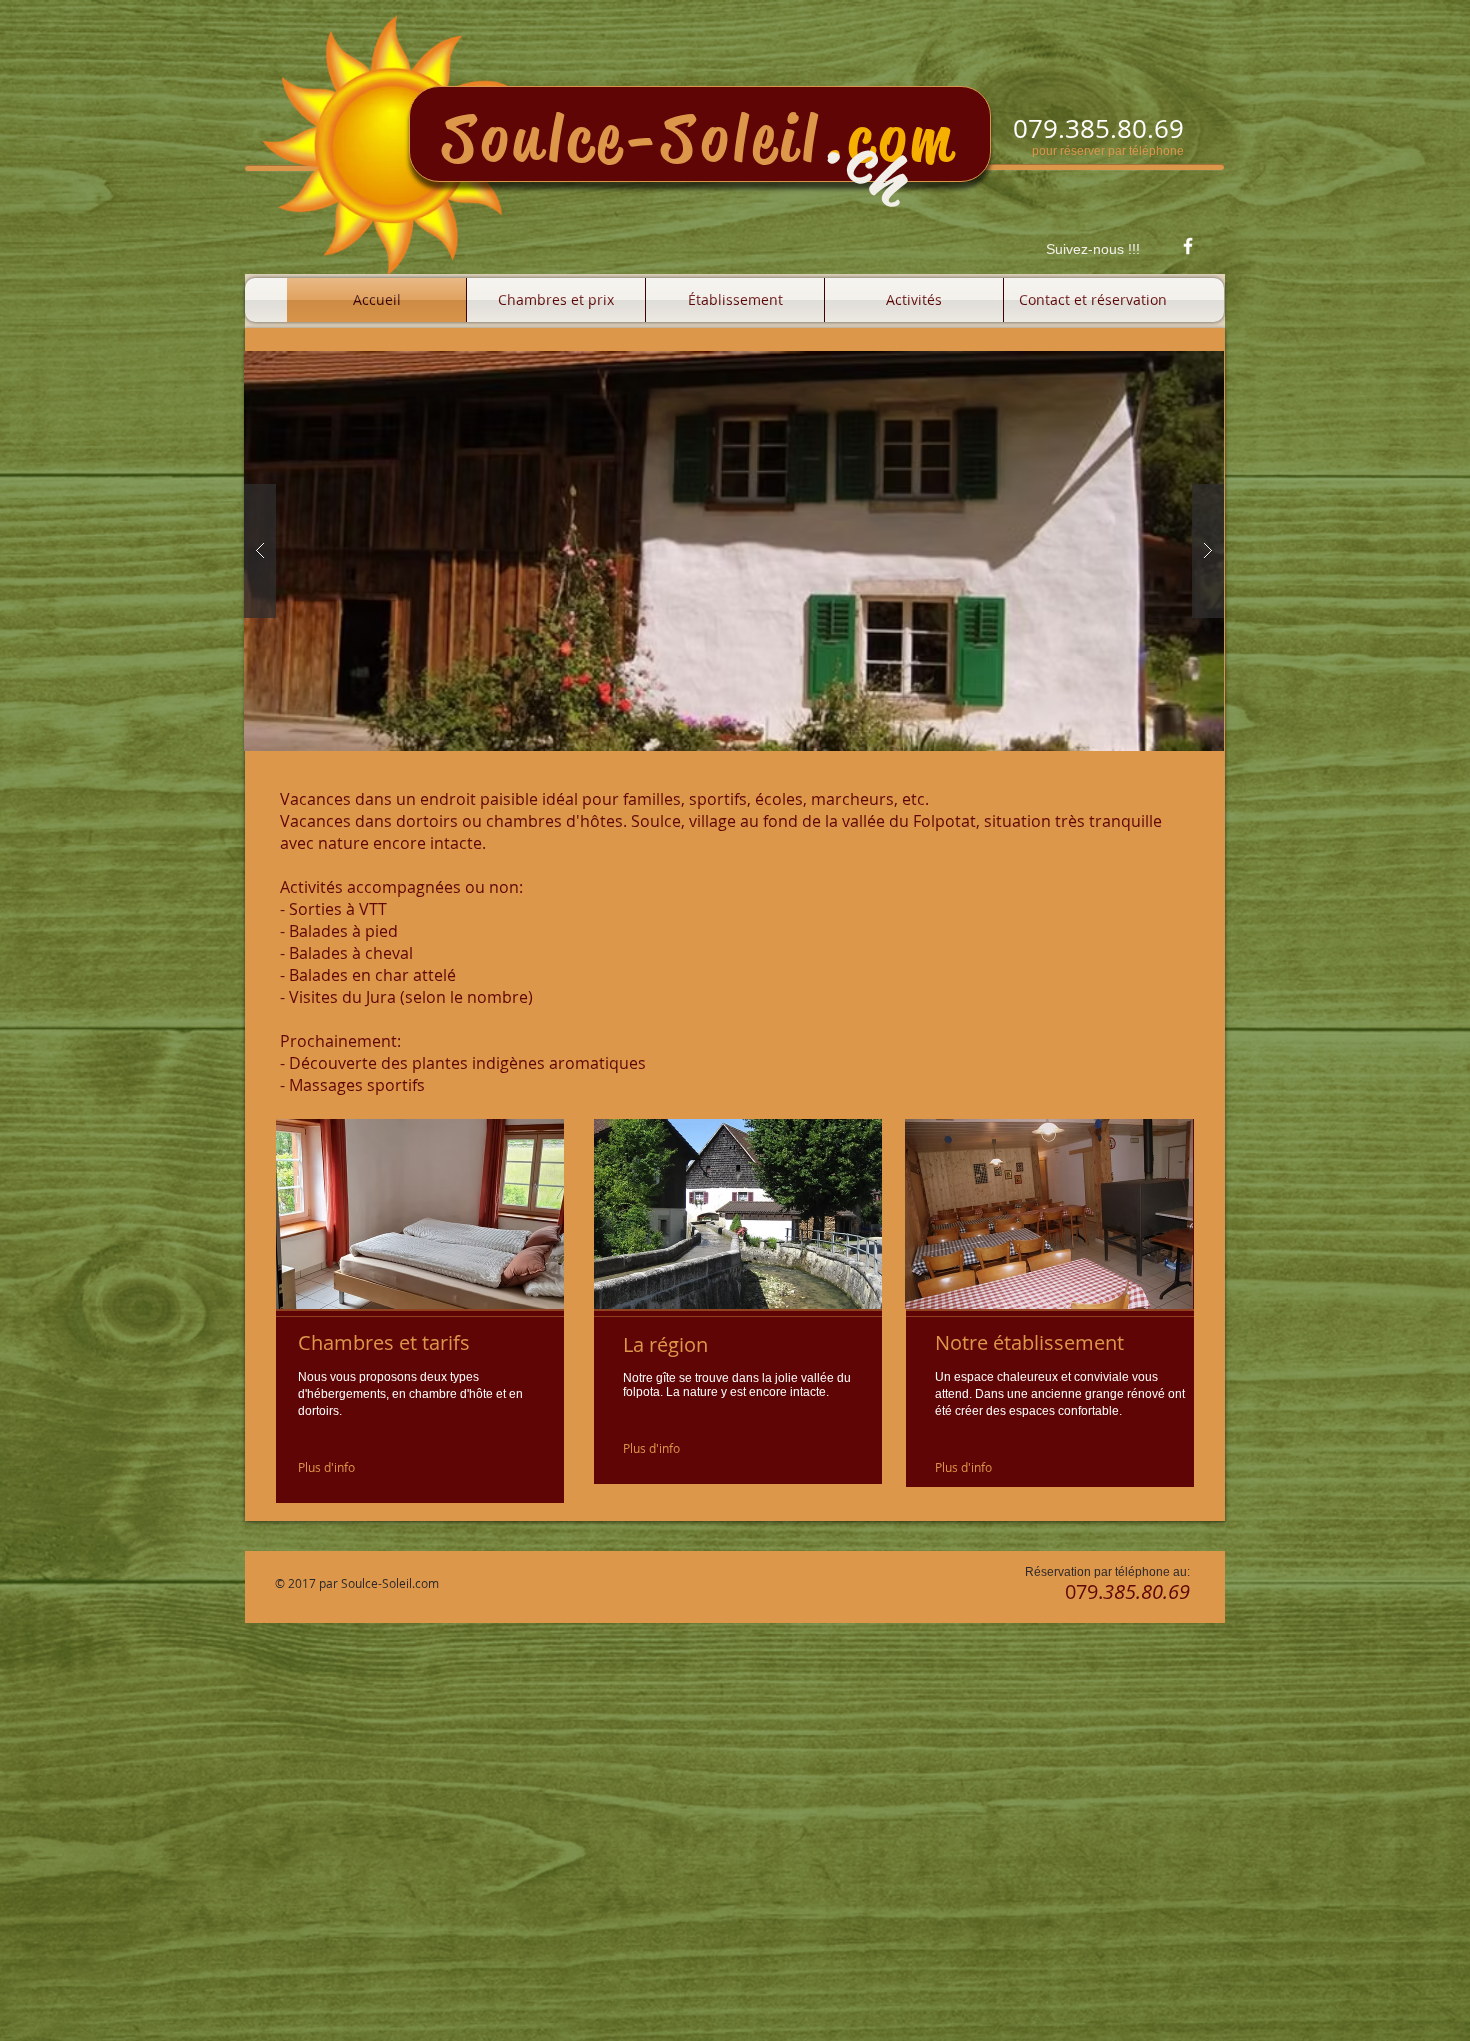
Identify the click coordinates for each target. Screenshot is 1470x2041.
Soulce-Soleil (632, 138)
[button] (734, 551)
